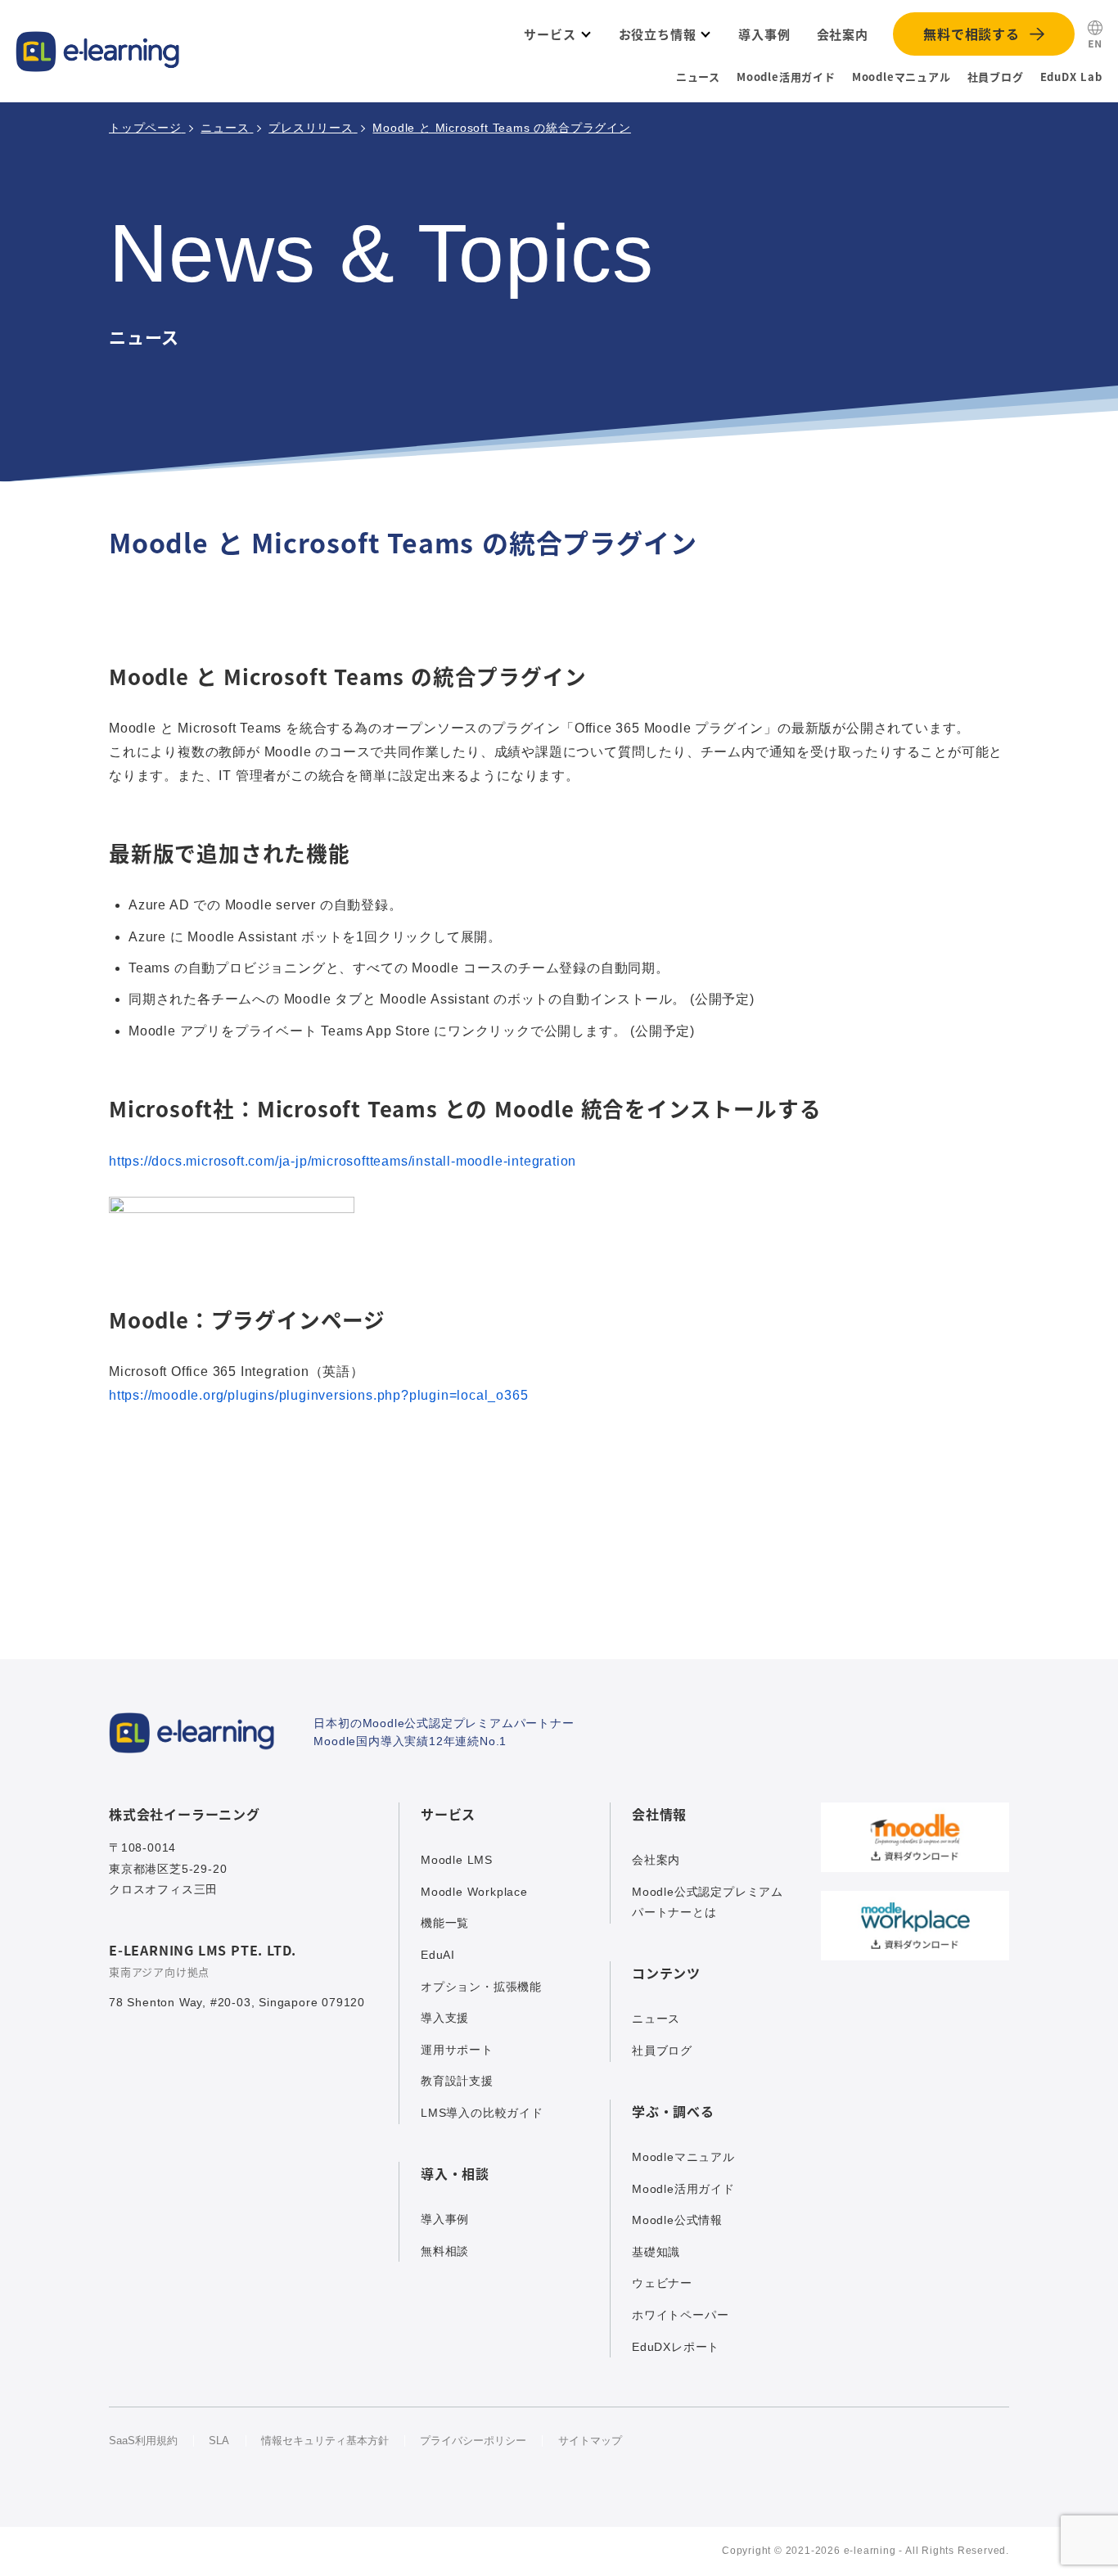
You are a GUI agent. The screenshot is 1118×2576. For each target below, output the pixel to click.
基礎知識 (656, 2252)
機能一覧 (445, 1923)
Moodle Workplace (474, 1892)
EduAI (438, 1955)
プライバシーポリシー (473, 2441)
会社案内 (656, 1860)
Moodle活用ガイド (786, 77)
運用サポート (457, 2050)
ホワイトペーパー (680, 2315)
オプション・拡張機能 (481, 1987)
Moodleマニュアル (902, 77)
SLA (219, 2441)
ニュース (698, 77)
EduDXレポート (676, 2347)
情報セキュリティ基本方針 (325, 2441)
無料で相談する (971, 34)
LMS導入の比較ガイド (482, 2113)
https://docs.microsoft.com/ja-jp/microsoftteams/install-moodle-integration (343, 1161)
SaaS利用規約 (143, 2441)
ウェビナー (662, 2283)
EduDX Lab (1071, 77)
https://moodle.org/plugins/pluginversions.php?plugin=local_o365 (318, 1395)
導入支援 (445, 2018)
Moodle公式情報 (677, 2220)
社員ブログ (996, 77)
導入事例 (445, 2219)
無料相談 (445, 2251)
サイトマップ (590, 2441)
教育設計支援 (457, 2081)
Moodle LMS (457, 1860)
